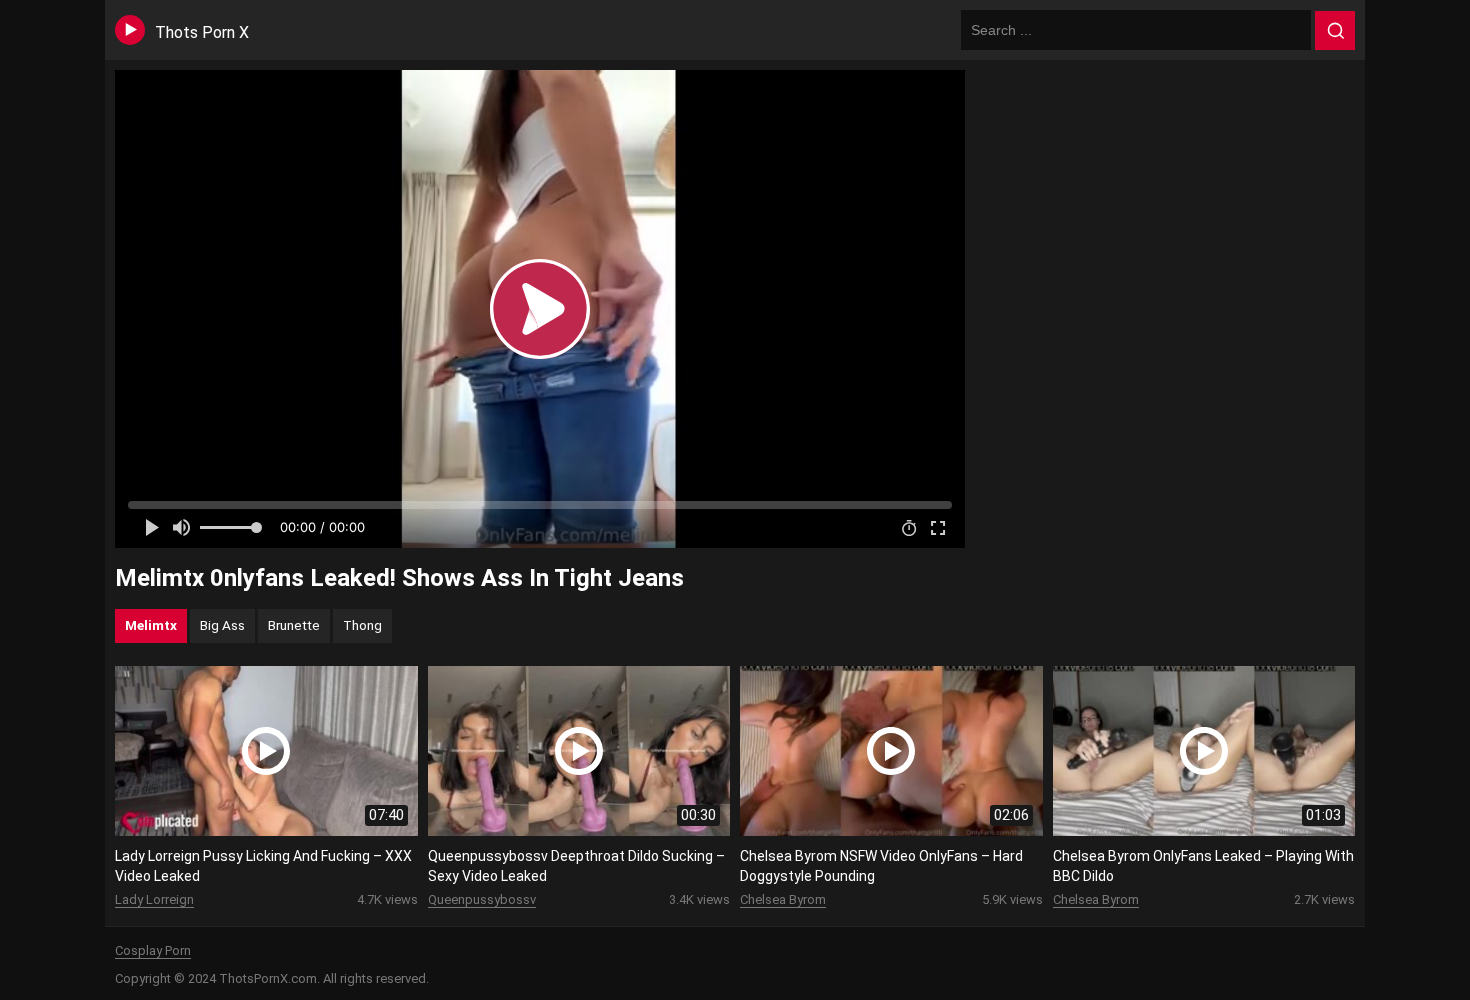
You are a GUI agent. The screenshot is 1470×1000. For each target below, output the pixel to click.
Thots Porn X (202, 32)
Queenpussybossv (482, 899)
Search (1335, 31)
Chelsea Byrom (783, 899)
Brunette (294, 625)
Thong (362, 625)
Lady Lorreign (154, 899)
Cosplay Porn (153, 950)
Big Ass (222, 625)
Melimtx (151, 625)
